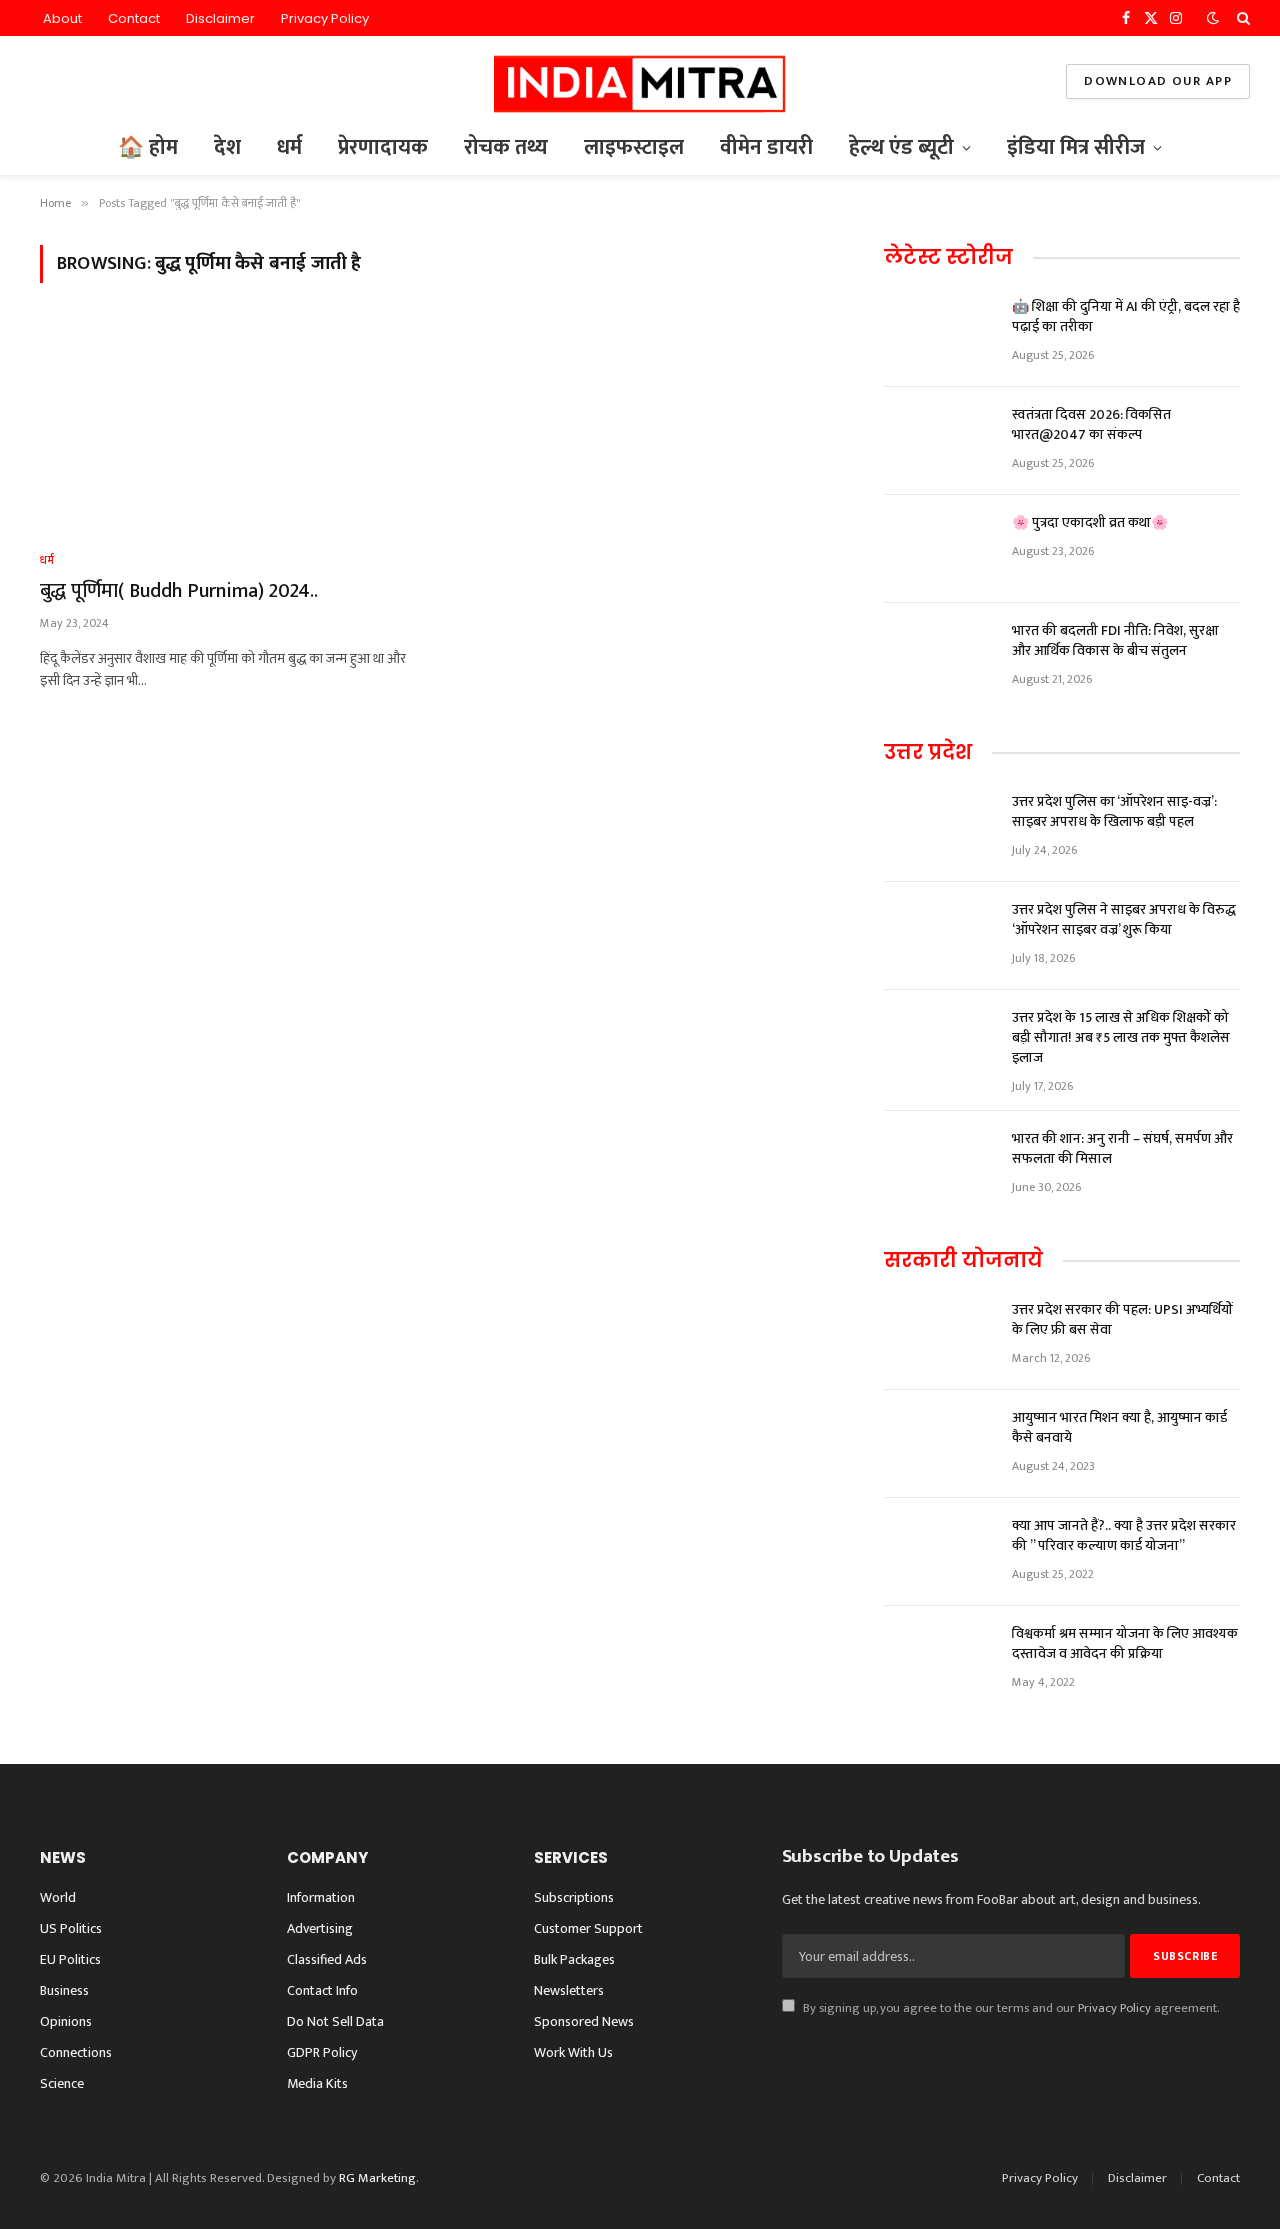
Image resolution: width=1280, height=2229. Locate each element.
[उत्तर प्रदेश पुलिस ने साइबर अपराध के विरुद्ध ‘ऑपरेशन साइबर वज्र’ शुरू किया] (939, 936)
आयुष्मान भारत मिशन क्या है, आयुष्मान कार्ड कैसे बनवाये (1119, 1428)
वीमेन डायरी (766, 147)
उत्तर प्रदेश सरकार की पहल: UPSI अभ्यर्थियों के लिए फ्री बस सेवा (1122, 1320)
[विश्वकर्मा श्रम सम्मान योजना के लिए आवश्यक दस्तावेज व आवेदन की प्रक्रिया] (939, 1660)
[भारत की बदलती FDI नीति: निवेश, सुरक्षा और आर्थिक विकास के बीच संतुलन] (939, 657)
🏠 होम (148, 147)
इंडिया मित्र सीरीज (1076, 147)
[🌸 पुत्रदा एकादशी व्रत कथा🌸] (939, 549)
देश (227, 147)
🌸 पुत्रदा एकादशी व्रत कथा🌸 (1090, 523)
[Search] (1241, 18)
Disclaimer (220, 18)
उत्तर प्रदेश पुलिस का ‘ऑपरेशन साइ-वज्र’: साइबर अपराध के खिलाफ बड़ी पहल (1114, 812)
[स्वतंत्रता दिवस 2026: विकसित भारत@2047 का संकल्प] (939, 441)
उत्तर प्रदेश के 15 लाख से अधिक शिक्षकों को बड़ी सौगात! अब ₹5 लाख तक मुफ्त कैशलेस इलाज (1121, 1038)
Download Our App (1158, 81)
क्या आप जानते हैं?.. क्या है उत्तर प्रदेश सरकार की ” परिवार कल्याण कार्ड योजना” (1124, 1536)
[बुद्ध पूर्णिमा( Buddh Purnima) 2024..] (228, 429)
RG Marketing (377, 2178)
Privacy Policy (325, 18)
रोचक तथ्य (506, 147)
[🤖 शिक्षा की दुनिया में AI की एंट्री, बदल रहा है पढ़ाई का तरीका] (939, 333)
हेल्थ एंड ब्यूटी (901, 147)
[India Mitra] (639, 81)
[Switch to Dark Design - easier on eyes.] (1213, 18)
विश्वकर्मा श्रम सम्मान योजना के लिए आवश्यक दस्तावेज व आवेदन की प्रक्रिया (1125, 1644)
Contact (134, 18)
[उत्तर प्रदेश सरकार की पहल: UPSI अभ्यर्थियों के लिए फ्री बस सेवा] (939, 1336)
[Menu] (43, 81)
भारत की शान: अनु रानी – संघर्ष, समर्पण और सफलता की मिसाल (1122, 1149)
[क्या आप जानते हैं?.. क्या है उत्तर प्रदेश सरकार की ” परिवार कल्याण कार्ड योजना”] (939, 1552)
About (62, 18)
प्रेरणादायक (383, 147)
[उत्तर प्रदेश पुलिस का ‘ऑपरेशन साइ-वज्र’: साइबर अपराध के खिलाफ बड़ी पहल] (939, 828)
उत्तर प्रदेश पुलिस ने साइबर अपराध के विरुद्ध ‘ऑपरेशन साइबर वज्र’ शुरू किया (1124, 920)
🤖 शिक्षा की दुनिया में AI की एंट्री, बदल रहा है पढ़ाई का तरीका (1126, 317)
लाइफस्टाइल (634, 147)
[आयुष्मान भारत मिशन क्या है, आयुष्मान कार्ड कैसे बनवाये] (939, 1444)
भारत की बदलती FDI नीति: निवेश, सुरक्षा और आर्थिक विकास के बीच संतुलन (1115, 641)
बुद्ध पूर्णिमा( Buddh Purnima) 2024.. (179, 591)
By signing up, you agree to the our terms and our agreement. (1009, 2008)
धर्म (289, 147)
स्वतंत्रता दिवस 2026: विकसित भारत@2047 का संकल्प (1091, 425)
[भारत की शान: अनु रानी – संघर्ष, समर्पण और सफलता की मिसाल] (939, 1165)
